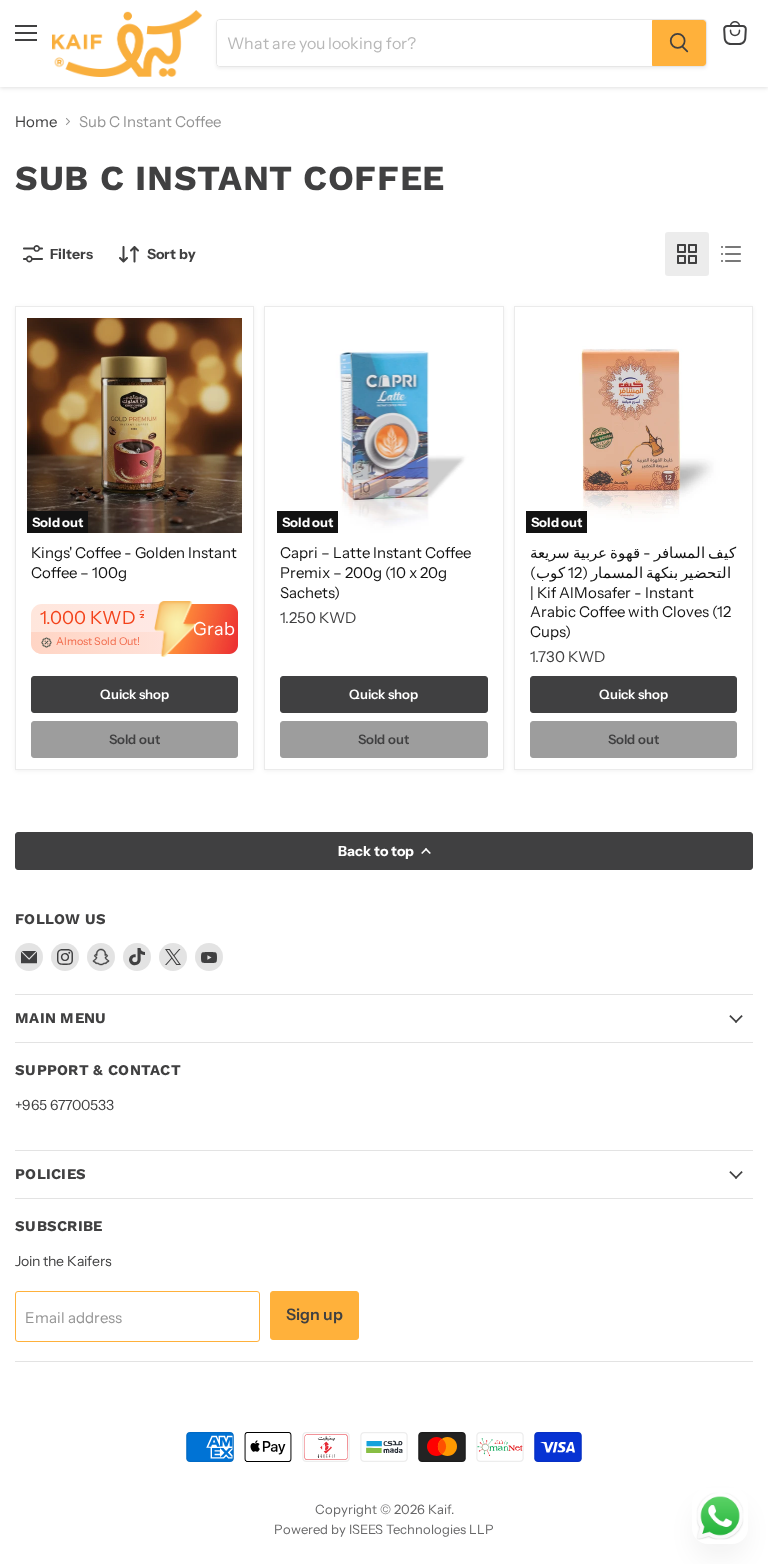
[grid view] (687, 254)
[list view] (731, 254)
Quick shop (134, 694)
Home (36, 121)
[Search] (679, 43)
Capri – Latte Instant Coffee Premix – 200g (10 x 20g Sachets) (375, 572)
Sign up (314, 1314)
